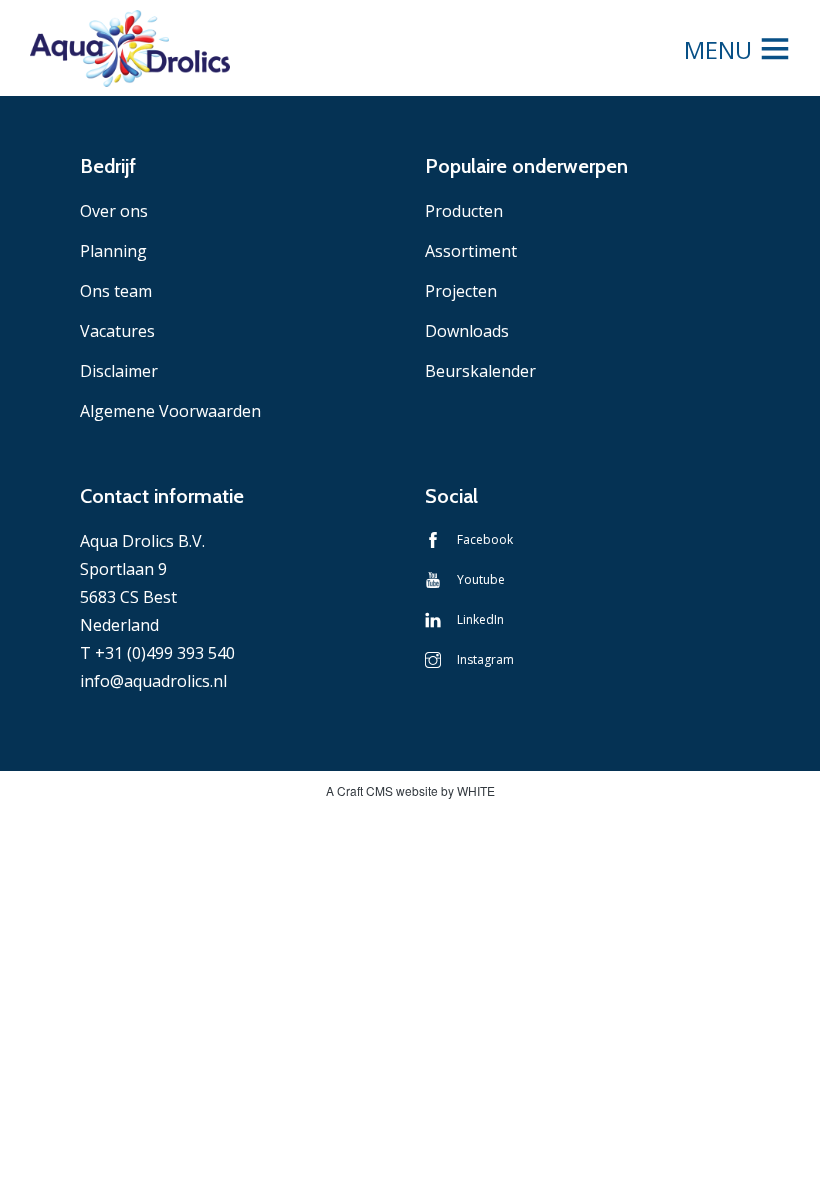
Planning (113, 251)
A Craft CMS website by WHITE (410, 790)
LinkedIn (480, 619)
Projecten (461, 291)
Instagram (485, 659)
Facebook (485, 539)
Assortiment (471, 251)
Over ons (114, 211)
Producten (464, 211)
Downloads (467, 331)
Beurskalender (480, 371)
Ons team (116, 291)
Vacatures (117, 331)
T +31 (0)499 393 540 (157, 653)
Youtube (481, 579)
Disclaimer (119, 371)
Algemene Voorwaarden (170, 411)
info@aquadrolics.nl (153, 681)
